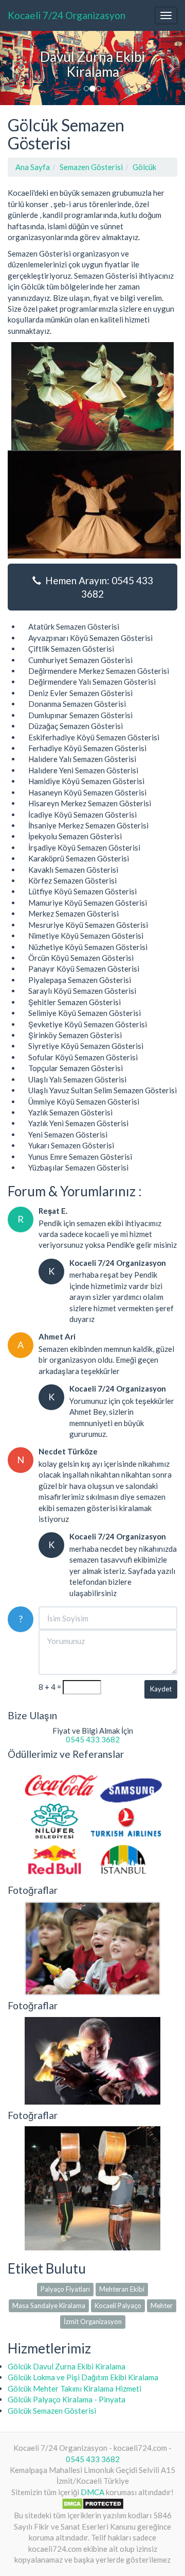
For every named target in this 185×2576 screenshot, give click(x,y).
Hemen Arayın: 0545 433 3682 (97, 587)
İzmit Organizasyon (93, 2321)
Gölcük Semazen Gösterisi (52, 2411)
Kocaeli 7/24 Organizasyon (67, 15)
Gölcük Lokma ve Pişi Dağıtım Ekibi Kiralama (83, 2377)
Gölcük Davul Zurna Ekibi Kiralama (67, 2366)
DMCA (92, 2492)
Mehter (162, 2306)
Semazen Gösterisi (91, 167)
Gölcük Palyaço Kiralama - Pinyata (67, 2399)
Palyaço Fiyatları (65, 2289)
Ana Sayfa (33, 167)
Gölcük (144, 167)
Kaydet (161, 1689)
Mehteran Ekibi (122, 2289)
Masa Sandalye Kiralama (49, 2306)
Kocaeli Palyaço (118, 2306)
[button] (14, 68)
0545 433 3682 (93, 1739)
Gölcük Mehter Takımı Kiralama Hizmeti (75, 2388)
